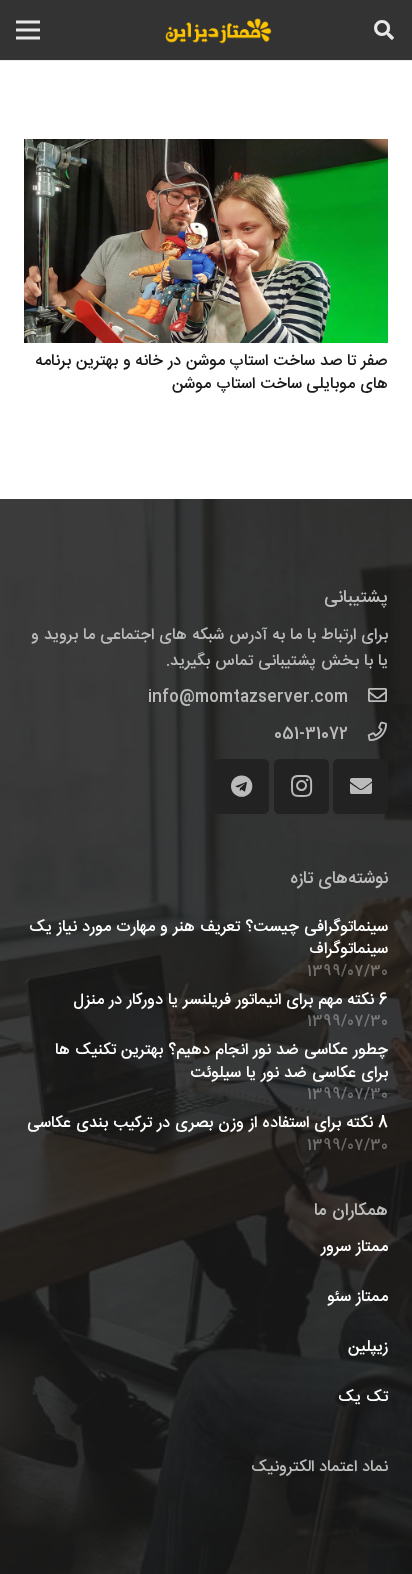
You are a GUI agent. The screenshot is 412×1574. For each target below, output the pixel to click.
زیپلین (368, 1347)
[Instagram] (301, 786)
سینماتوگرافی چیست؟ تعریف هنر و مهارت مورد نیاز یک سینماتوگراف (208, 938)
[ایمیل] (360, 786)
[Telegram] (241, 786)
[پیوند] (218, 30)
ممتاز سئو (357, 1297)
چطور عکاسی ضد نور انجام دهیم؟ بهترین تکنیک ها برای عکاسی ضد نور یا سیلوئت (221, 1061)
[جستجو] (384, 30)
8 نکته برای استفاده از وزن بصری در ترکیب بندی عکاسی (207, 1123)
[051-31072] (368, 735)
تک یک (363, 1397)
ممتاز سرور (354, 1247)
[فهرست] (28, 30)
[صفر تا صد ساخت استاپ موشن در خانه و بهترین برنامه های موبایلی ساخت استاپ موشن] (206, 241)
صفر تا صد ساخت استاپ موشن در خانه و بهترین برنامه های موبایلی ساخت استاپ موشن (211, 372)
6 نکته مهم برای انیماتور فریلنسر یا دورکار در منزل (230, 1000)
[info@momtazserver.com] (368, 698)
